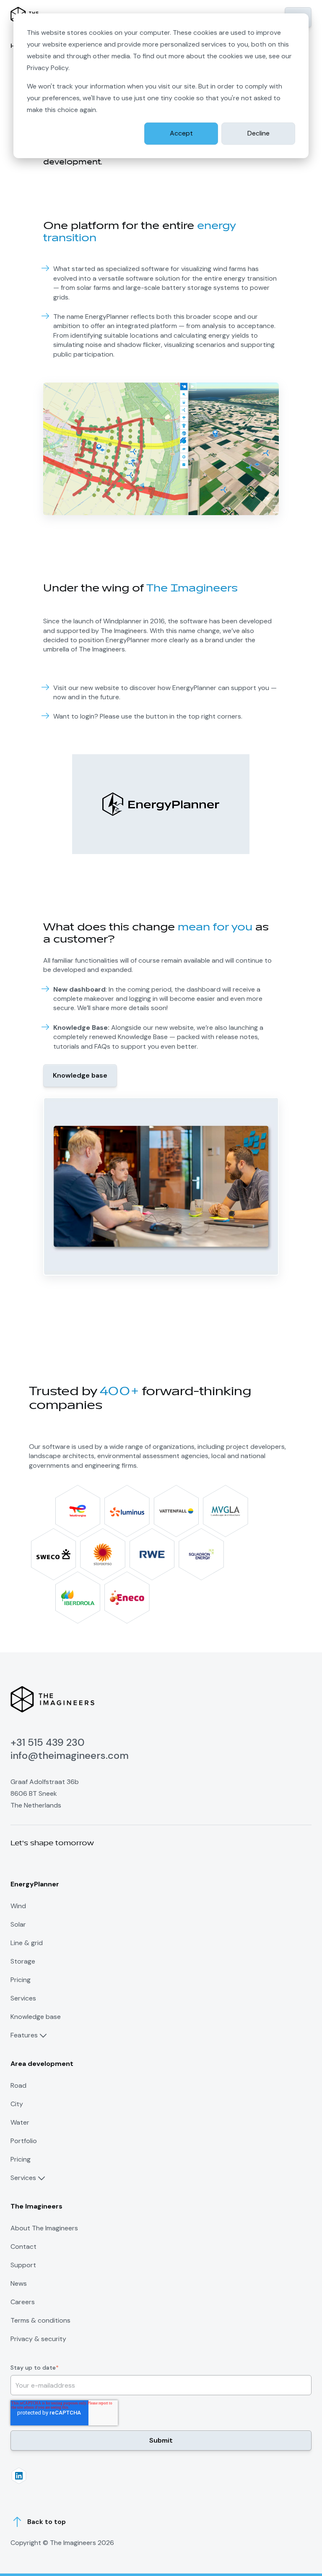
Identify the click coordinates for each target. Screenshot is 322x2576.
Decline (258, 133)
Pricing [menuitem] (21, 1980)
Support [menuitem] (23, 2265)
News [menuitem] (19, 2283)
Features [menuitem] (24, 2035)
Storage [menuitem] (23, 1961)
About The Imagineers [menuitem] (44, 2228)
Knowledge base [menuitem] (36, 2017)
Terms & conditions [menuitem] (40, 2320)
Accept (181, 133)
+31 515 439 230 (48, 1742)
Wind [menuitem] (18, 1906)
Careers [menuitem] (23, 2302)
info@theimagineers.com (70, 1755)
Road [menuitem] (18, 2085)
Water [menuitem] (20, 2122)
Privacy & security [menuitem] (38, 2339)
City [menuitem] (17, 2104)
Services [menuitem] (23, 1998)
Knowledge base (80, 1075)
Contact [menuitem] (23, 2247)
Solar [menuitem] (18, 1924)
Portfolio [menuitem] (24, 2141)
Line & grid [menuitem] (27, 1943)
